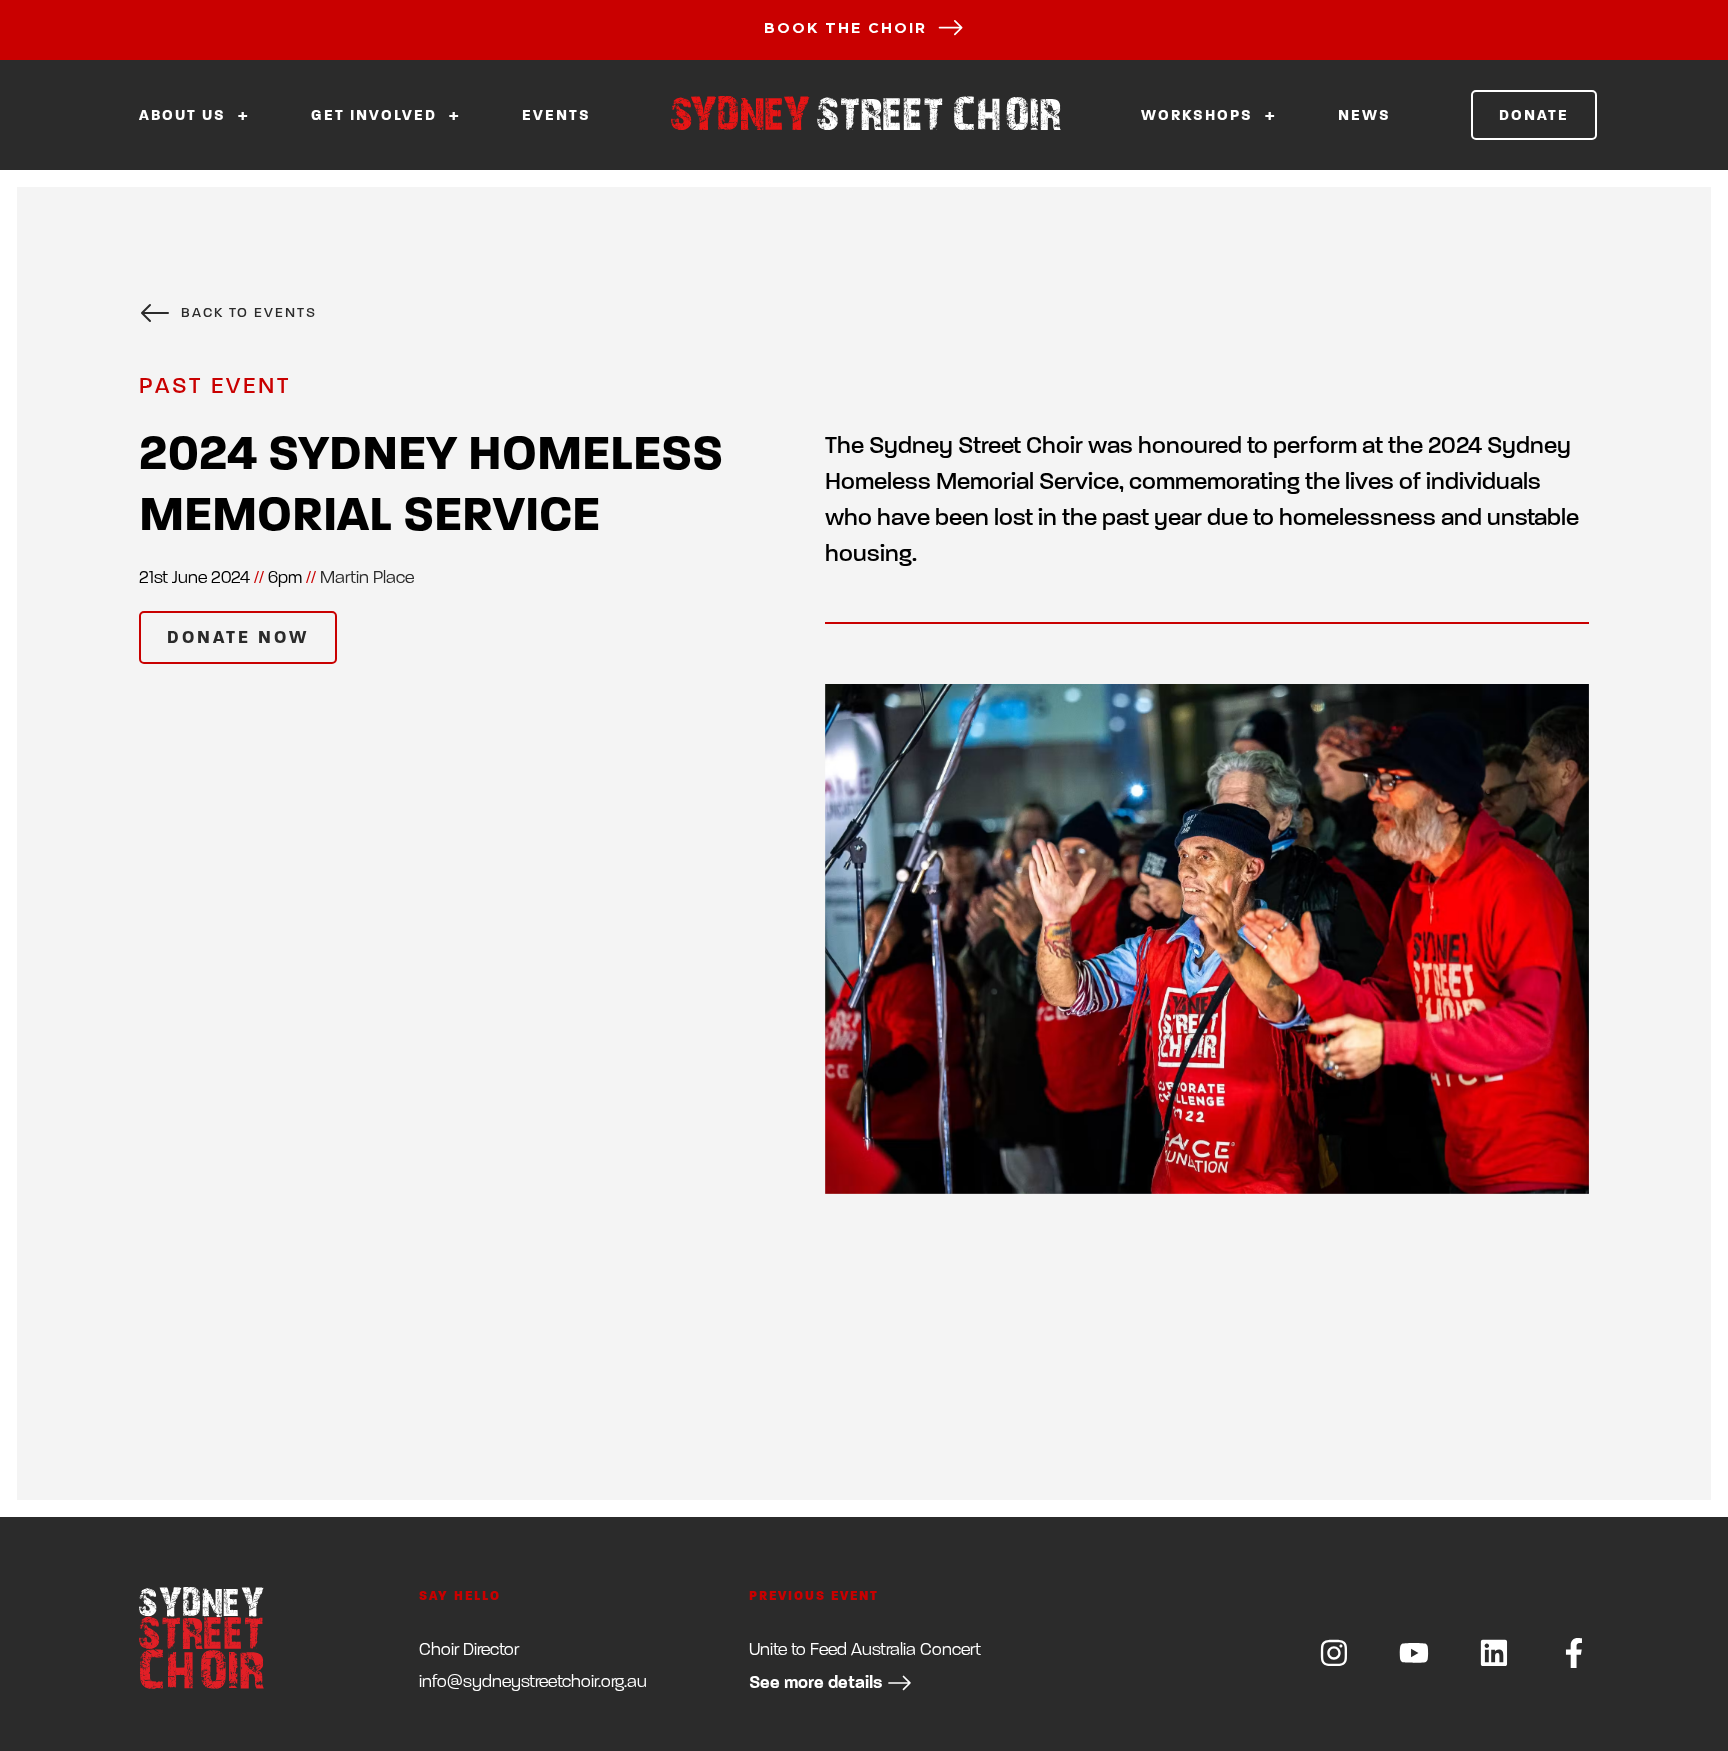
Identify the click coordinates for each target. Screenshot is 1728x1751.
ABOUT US (185, 115)
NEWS (1364, 115)
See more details (815, 1682)
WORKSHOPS (1199, 115)
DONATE (1534, 115)
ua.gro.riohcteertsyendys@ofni (533, 1681)
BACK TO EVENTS (249, 312)
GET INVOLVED (376, 115)
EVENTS (556, 115)
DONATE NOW (238, 637)
